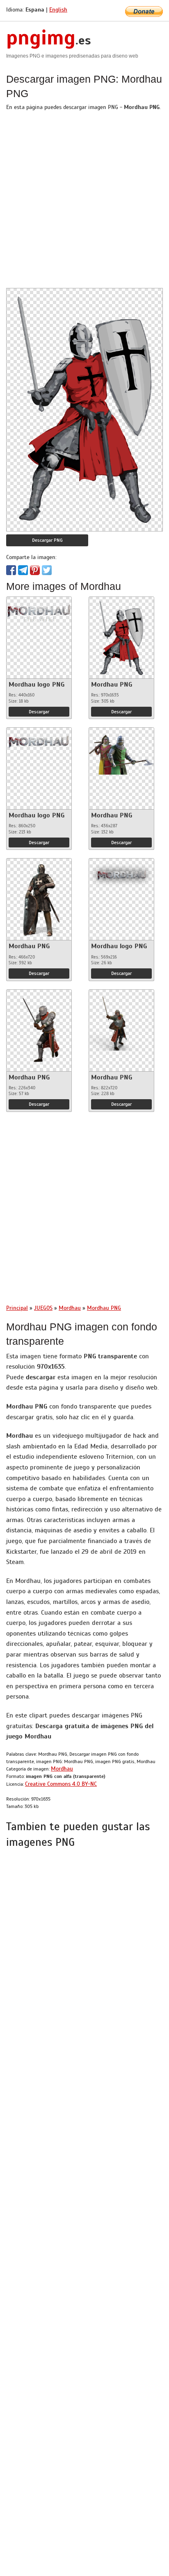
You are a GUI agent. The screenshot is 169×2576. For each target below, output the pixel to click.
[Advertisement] (84, 203)
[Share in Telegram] (23, 570)
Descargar (39, 712)
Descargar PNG (47, 540)
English (58, 10)
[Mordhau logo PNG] (39, 610)
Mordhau (62, 1769)
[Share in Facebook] (11, 570)
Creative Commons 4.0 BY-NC (61, 1784)
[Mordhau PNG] (121, 636)
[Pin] (35, 570)
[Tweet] (47, 570)
